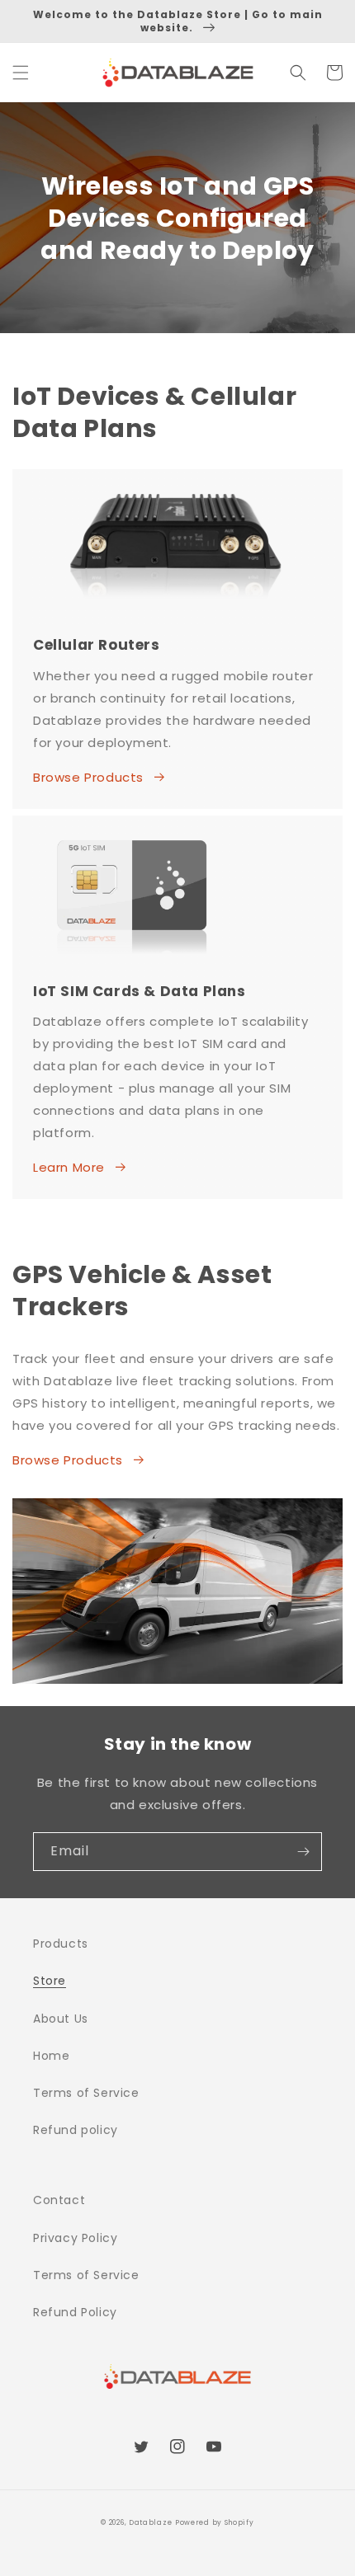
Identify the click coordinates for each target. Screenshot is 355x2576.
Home (51, 2056)
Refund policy (76, 2130)
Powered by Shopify (215, 2522)
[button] (21, 73)
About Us (61, 2019)
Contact (59, 2200)
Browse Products (88, 777)
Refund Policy (75, 2312)
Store (50, 1981)
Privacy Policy (75, 2238)
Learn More (69, 1167)
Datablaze (150, 2522)
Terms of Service (86, 2093)
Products (61, 1944)
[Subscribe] (303, 1852)
